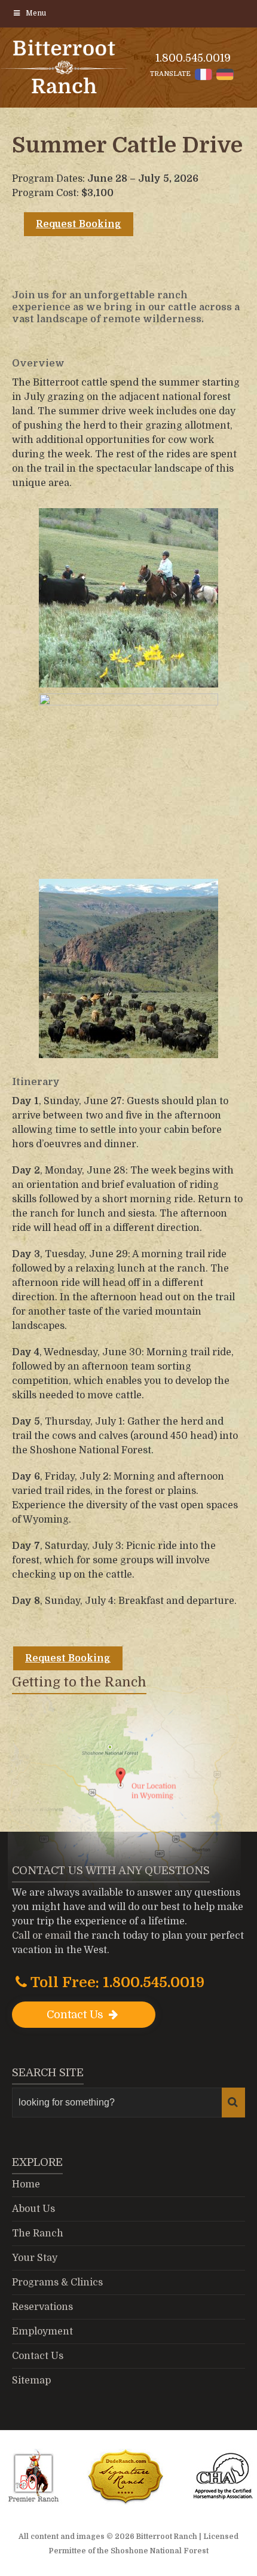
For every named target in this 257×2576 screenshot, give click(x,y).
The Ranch (38, 2233)
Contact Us (77, 2015)
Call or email (42, 1936)
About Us (33, 2209)
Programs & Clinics (57, 2282)
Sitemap (31, 2381)
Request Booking (79, 224)
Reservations (42, 2307)
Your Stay (35, 2258)
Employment (42, 2331)
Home (26, 2184)
